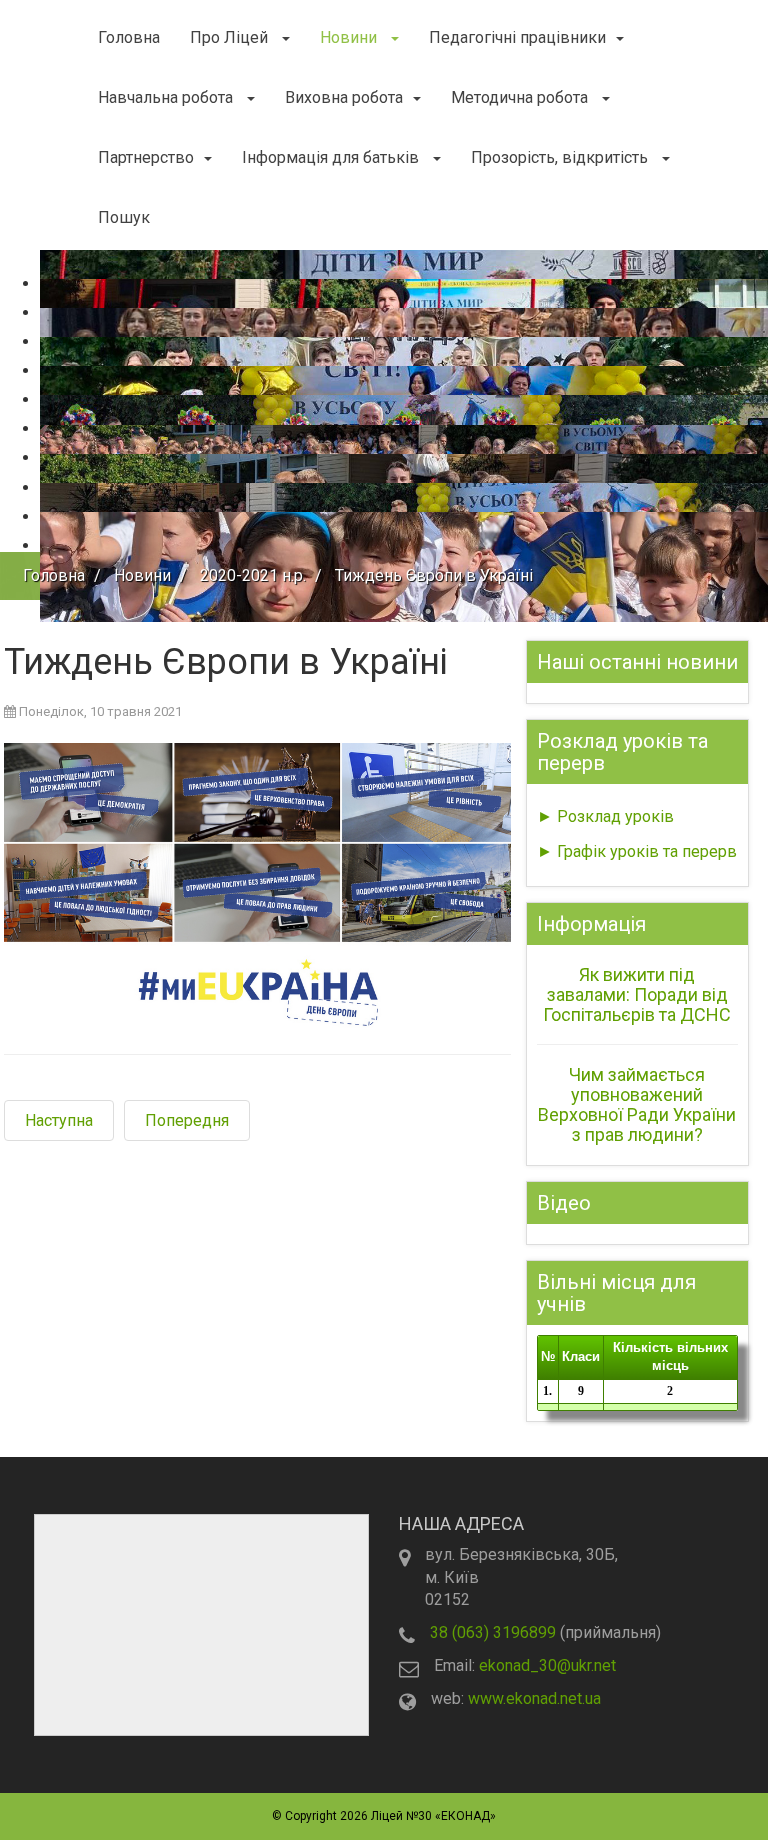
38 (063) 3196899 (493, 1632)
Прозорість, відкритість (561, 157)
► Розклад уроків (605, 816)
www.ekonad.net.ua (534, 1698)
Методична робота (521, 97)
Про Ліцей (231, 37)
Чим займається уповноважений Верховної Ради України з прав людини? (637, 1104)
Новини (350, 37)
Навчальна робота (167, 97)
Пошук (124, 217)
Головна (129, 37)
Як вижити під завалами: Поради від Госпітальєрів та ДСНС (637, 994)
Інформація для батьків (332, 157)
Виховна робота (344, 97)
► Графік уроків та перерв (637, 851)
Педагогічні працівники (517, 37)
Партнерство (146, 157)
